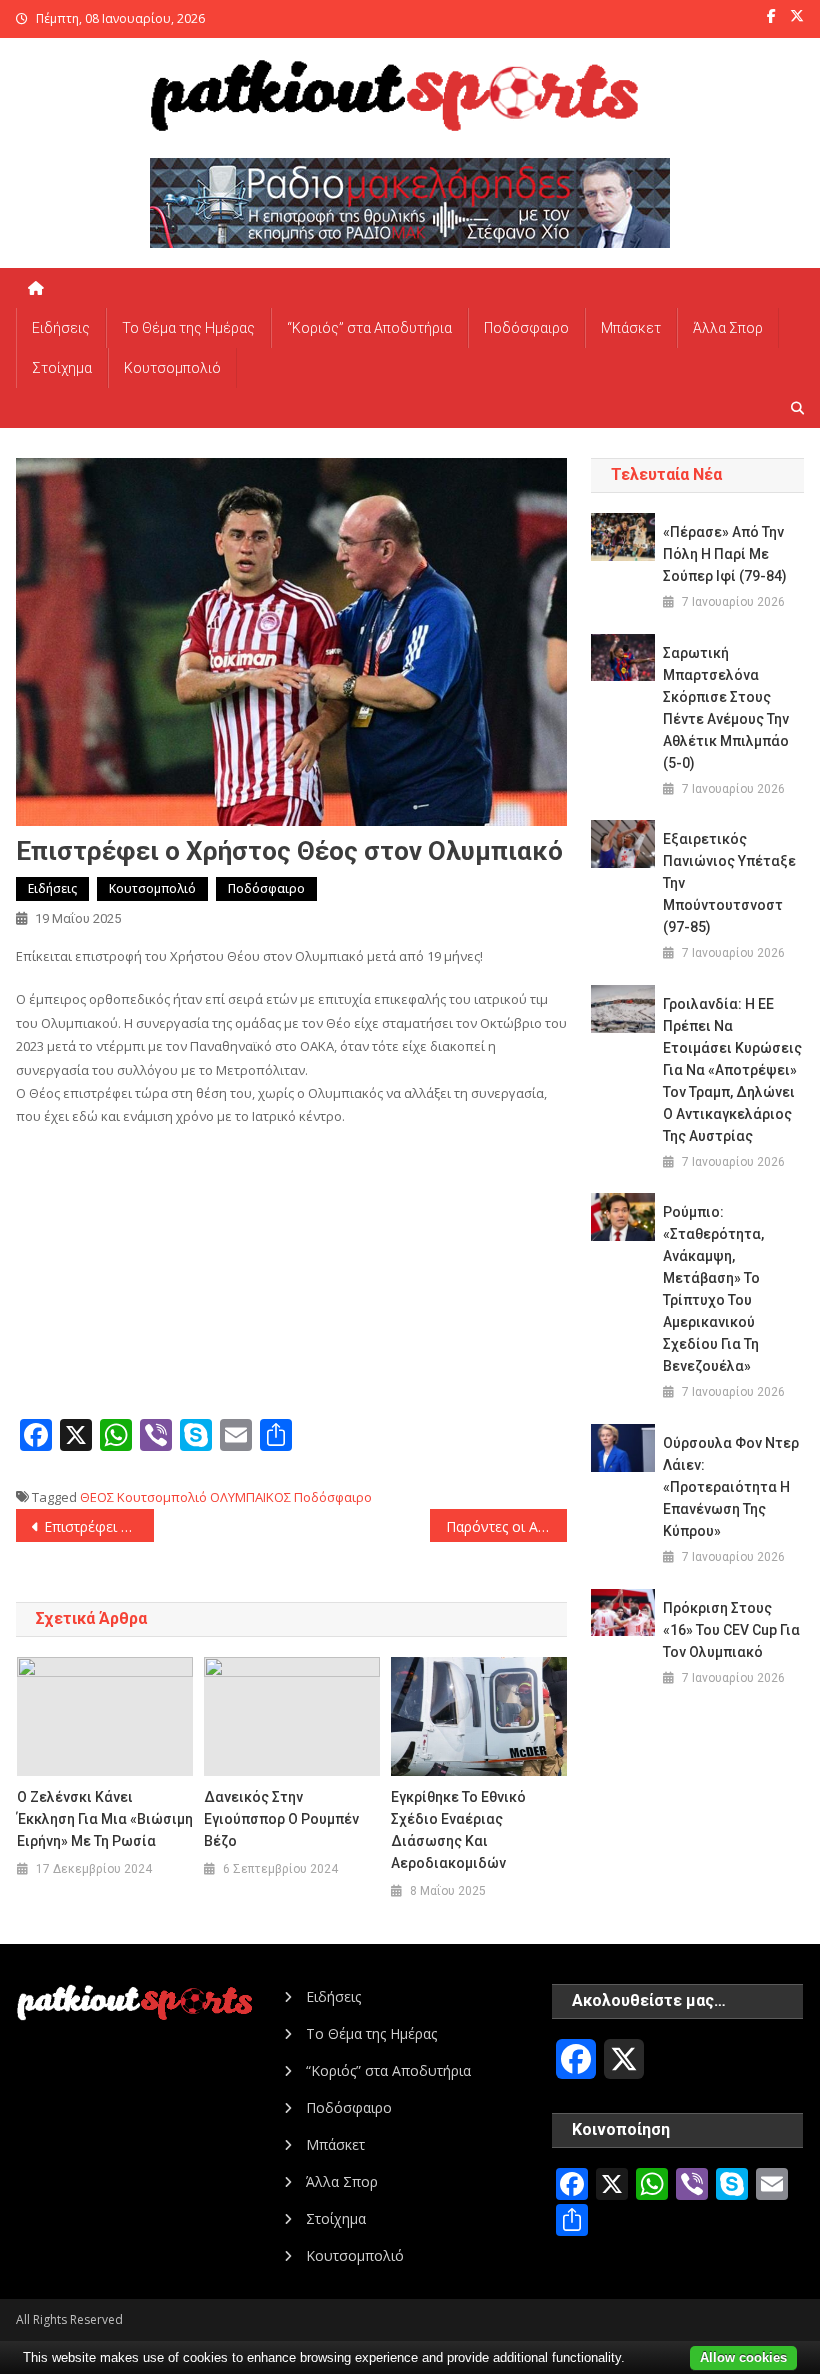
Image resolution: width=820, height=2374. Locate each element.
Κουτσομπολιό (172, 368)
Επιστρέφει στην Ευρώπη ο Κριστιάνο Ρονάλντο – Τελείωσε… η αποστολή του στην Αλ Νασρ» (99, 1526)
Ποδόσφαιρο (526, 328)
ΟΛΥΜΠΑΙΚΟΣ (250, 1497)
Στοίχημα (62, 368)
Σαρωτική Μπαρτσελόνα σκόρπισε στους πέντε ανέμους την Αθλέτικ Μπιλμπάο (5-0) (726, 708)
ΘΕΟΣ (97, 1497)
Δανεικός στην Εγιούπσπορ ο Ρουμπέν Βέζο (281, 1819)
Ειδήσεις (61, 328)
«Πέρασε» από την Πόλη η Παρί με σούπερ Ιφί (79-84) (725, 554)
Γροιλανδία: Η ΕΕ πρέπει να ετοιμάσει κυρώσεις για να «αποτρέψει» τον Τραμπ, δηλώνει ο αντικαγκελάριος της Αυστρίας (732, 1070)
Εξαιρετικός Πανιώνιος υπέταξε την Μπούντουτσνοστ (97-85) (729, 883)
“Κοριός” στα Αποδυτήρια (369, 328)
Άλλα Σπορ (728, 328)
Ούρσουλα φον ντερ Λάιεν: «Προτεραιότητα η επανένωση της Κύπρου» (731, 1487)
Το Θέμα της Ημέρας (188, 328)
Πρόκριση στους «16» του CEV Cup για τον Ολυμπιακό (731, 1630)
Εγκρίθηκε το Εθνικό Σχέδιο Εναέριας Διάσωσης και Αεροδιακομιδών (458, 1830)
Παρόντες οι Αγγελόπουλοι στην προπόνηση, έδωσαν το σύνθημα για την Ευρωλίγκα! (507, 1526)
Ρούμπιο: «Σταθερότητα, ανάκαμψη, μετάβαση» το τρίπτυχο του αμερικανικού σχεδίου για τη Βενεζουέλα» (713, 1289)
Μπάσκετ (631, 328)
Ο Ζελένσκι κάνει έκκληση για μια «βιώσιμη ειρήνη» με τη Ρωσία (105, 1819)
